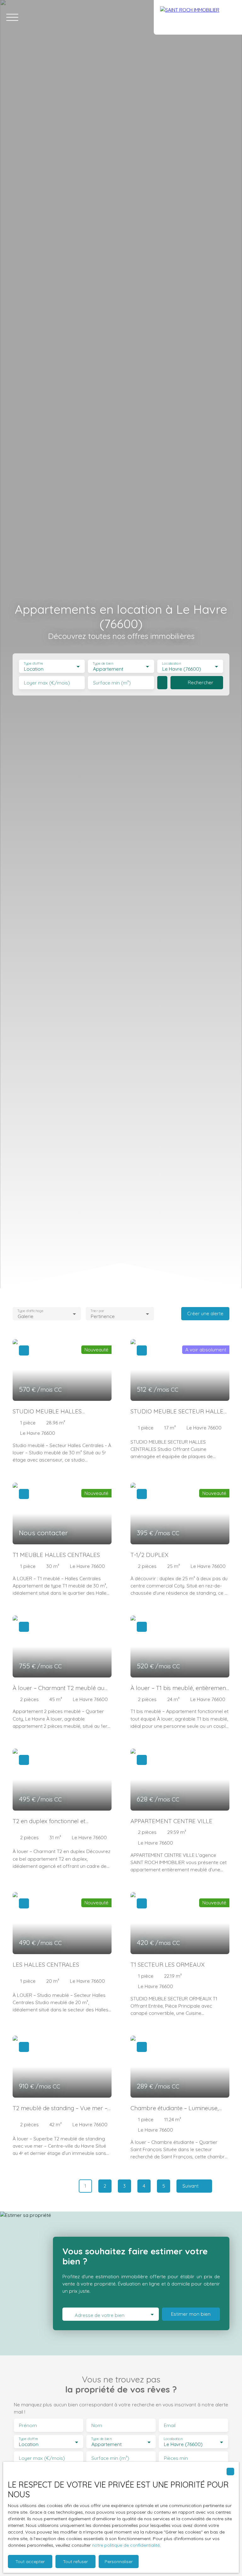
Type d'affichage (30, 1311)
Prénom (28, 2425)
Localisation (171, 664)
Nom (97, 2425)
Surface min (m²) (112, 683)
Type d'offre (33, 664)
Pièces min (176, 2458)
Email (170, 2425)
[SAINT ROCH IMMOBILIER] (198, 17)
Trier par (97, 1311)
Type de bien (103, 664)
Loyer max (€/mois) (47, 683)
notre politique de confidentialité (126, 2545)
